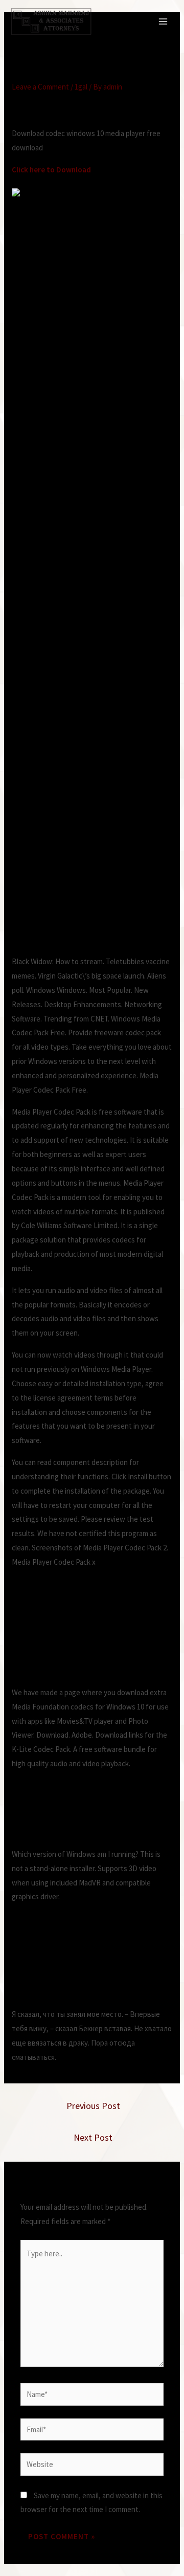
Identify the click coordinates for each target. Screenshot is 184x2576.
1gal (81, 87)
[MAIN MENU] (163, 22)
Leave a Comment (40, 87)
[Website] (92, 2466)
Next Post (93, 2137)
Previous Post (93, 2106)
